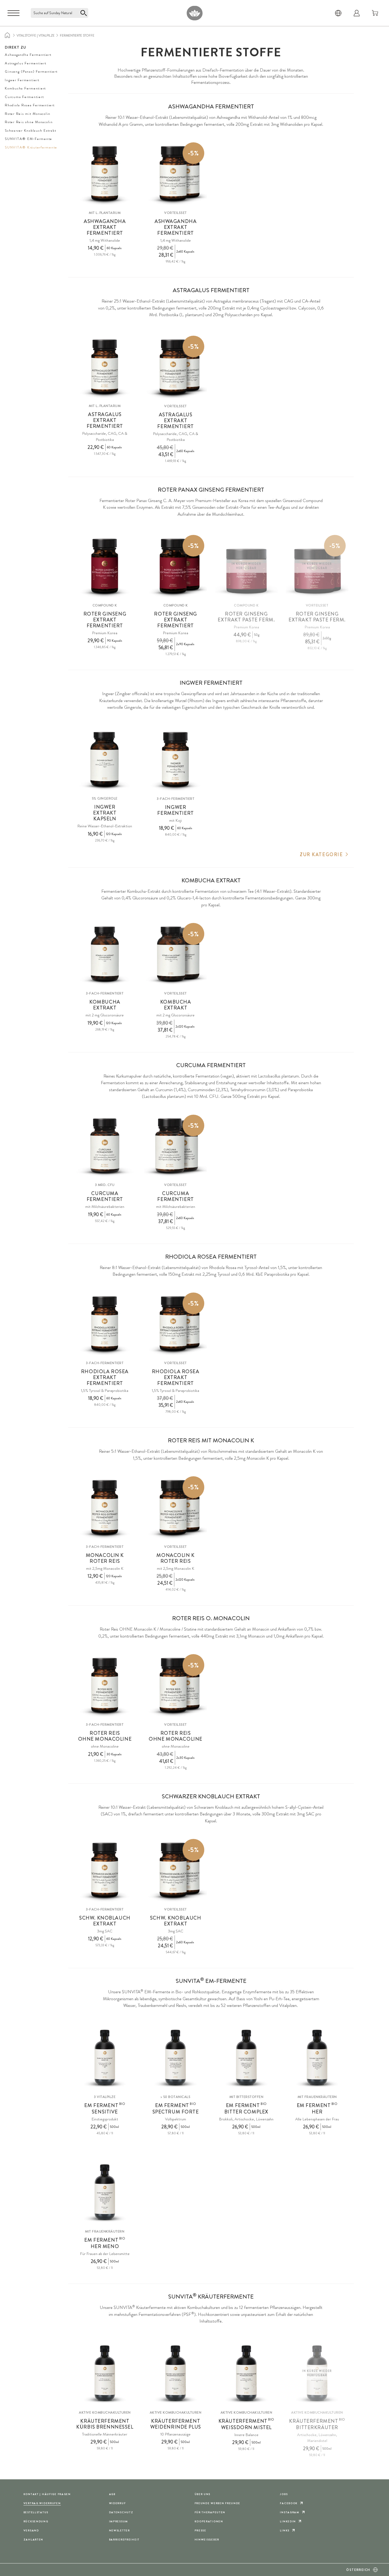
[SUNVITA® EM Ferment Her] (317, 2058)
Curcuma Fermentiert (24, 97)
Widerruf (118, 2503)
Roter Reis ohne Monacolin (29, 122)
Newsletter (120, 2530)
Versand (31, 2530)
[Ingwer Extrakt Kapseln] (105, 760)
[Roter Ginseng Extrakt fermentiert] (105, 566)
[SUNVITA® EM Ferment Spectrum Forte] (176, 2058)
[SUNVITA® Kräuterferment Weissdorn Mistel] (246, 2373)
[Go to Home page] (194, 13)
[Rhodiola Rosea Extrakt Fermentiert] (105, 1324)
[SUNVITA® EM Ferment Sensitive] (105, 2058)
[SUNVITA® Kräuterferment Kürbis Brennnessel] (105, 2373)
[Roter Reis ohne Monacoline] (105, 1686)
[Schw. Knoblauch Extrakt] (105, 1870)
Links (285, 2530)
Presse (201, 2530)
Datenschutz (121, 2512)
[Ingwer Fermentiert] (176, 760)
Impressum (119, 2521)
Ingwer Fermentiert (22, 80)
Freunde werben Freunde (218, 2503)
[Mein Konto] (357, 13)
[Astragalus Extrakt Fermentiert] (105, 367)
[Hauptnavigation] (14, 13)
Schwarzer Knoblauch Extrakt (30, 130)
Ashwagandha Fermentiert (28, 55)
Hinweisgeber (207, 2540)
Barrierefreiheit (124, 2540)
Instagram (290, 2512)
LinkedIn (288, 2521)
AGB (112, 2494)
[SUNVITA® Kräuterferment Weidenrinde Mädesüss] (176, 2373)
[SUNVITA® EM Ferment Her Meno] (105, 2192)
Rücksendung (36, 2521)
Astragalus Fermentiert (26, 63)
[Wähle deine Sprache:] (338, 13)
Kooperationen (209, 2521)
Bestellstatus (36, 2512)
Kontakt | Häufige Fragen (47, 2494)
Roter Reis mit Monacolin (28, 114)
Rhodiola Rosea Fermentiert (30, 105)
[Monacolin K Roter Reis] (105, 1508)
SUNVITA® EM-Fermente (28, 139)
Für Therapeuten (210, 2512)
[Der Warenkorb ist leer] (375, 13)
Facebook (289, 2503)
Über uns (203, 2494)
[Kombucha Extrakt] (105, 954)
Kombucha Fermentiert (25, 88)
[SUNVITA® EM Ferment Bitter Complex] (246, 2058)
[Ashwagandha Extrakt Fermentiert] (105, 174)
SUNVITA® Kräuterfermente (31, 147)
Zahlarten (33, 2540)
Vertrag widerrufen (42, 2503)
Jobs (284, 2494)
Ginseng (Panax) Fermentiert (31, 71)
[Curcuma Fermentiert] (105, 1146)
